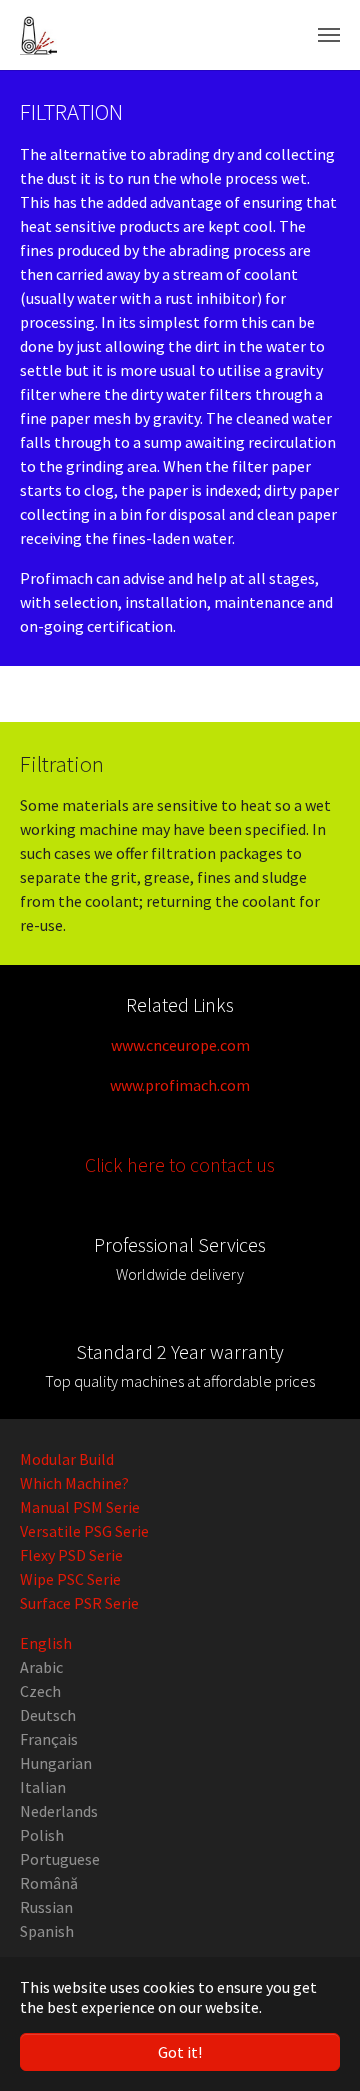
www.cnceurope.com (180, 1045)
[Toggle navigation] (329, 35)
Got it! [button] (180, 2052)
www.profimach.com (180, 1085)
